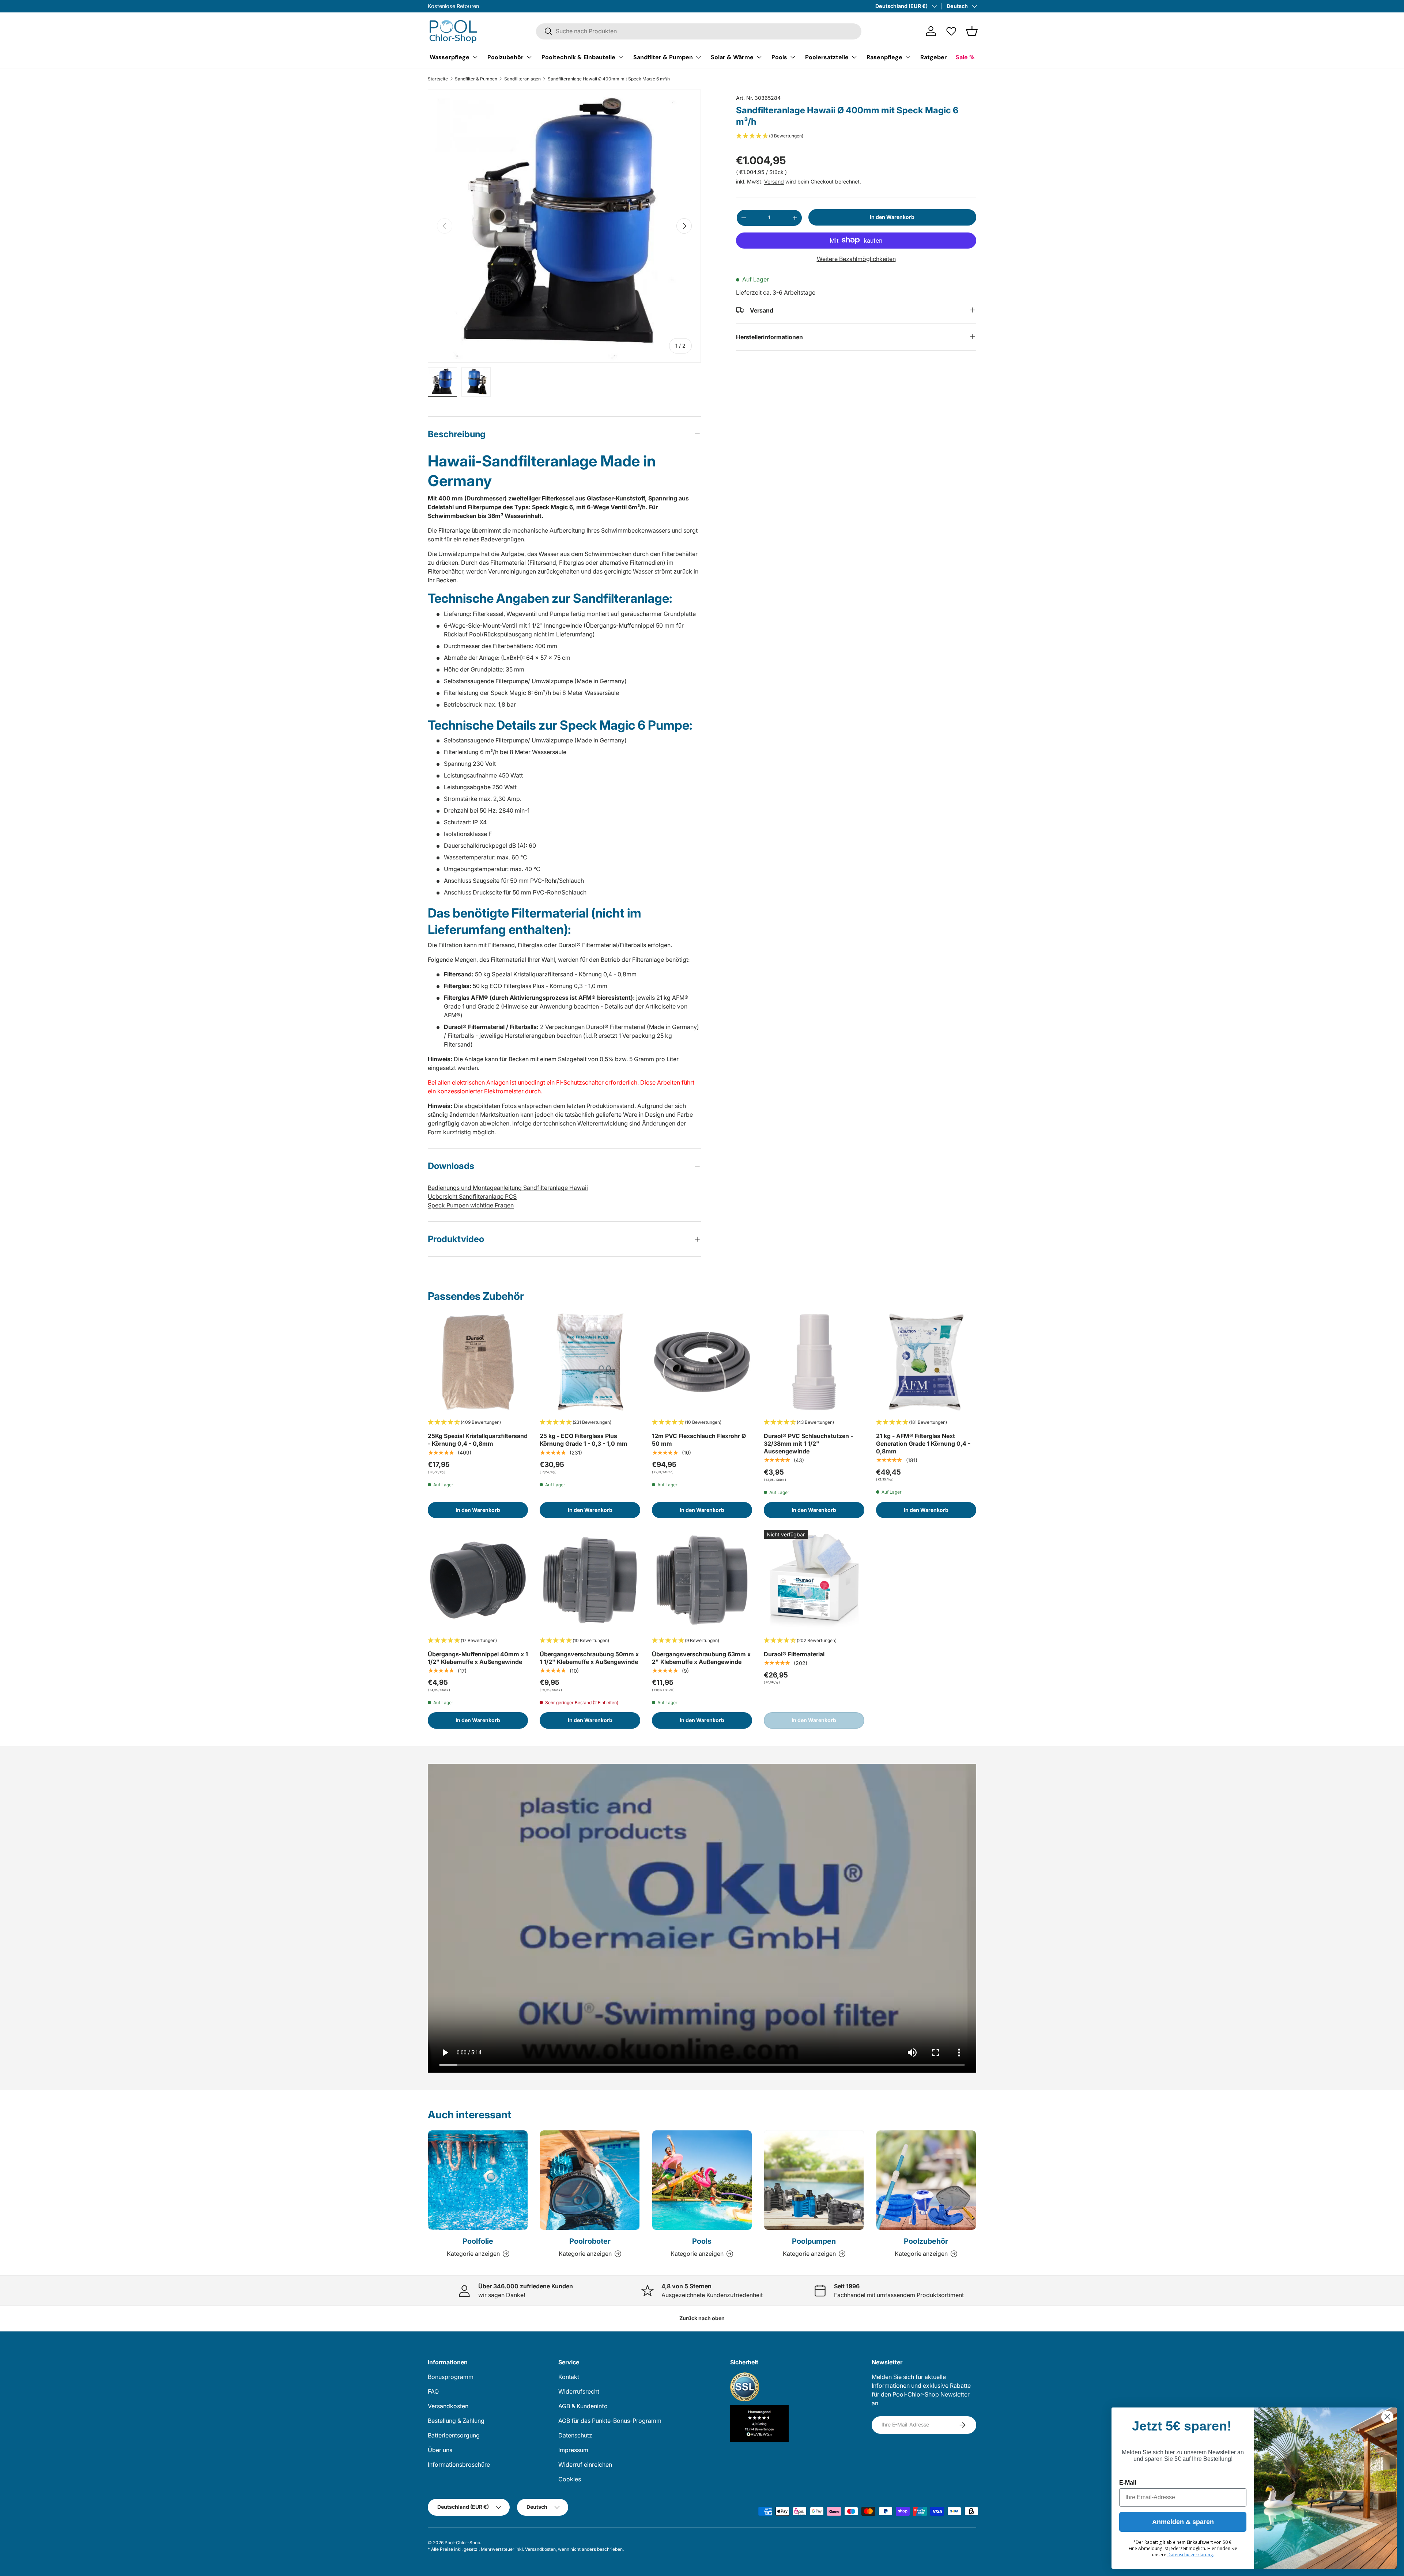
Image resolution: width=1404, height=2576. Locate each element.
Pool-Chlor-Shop (462, 2543)
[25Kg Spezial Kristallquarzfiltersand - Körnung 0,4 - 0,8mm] (478, 1362)
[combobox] (699, 31)
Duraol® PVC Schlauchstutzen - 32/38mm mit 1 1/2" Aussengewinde (808, 1444)
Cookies (570, 2479)
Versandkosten (448, 2406)
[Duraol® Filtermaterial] (814, 1580)
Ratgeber (934, 57)
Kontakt (569, 2377)
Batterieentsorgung (454, 2435)
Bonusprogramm (451, 2377)
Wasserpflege (450, 57)
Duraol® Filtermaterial (794, 1654)
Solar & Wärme (732, 57)
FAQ (433, 2391)
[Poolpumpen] (814, 2180)
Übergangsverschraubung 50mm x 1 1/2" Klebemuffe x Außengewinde (589, 1658)
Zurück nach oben (702, 2318)
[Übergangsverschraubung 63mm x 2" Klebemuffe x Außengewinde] (702, 1580)
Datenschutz (575, 2435)
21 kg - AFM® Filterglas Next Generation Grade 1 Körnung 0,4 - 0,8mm (923, 1444)
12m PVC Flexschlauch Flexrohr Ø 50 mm (699, 1440)
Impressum (573, 2450)
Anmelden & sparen (1183, 2522)
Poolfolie (478, 2241)
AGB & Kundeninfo (583, 2406)
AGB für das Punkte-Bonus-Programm (610, 2421)
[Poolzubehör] (926, 2180)
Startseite (438, 79)
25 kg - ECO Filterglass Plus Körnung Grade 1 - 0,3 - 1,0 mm (584, 1440)
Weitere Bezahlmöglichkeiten (856, 258)
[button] (972, 31)
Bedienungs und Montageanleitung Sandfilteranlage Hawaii (508, 1188)
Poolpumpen (814, 2241)
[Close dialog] (1387, 2417)
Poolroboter (590, 2241)
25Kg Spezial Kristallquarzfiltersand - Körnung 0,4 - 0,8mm (478, 1440)
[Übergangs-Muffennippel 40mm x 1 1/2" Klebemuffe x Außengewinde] (478, 1580)
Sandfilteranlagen (522, 79)
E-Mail (1128, 2483)
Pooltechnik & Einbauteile (578, 57)
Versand (774, 181)
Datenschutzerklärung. (1191, 2555)
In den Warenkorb (892, 217)
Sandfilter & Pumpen (663, 57)
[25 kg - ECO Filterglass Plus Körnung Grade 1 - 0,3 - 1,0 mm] (590, 1362)
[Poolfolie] (478, 2180)
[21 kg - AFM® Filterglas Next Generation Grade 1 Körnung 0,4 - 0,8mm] (926, 1362)
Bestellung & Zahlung (456, 2421)
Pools (779, 57)
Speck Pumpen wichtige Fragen (471, 1205)
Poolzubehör (505, 57)
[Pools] (702, 2180)
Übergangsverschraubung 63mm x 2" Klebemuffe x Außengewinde (701, 1658)
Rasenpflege (884, 57)
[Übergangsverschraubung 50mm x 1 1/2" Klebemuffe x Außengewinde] (590, 1580)
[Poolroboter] (590, 2180)
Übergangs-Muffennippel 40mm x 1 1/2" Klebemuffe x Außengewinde (478, 1658)
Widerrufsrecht (579, 2391)
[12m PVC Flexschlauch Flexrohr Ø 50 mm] (702, 1362)
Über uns (440, 2450)
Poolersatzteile (827, 57)
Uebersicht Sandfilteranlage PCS (472, 1196)
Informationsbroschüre (459, 2465)
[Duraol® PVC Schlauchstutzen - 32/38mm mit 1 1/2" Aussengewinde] (814, 1362)
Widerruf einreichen (585, 2465)
